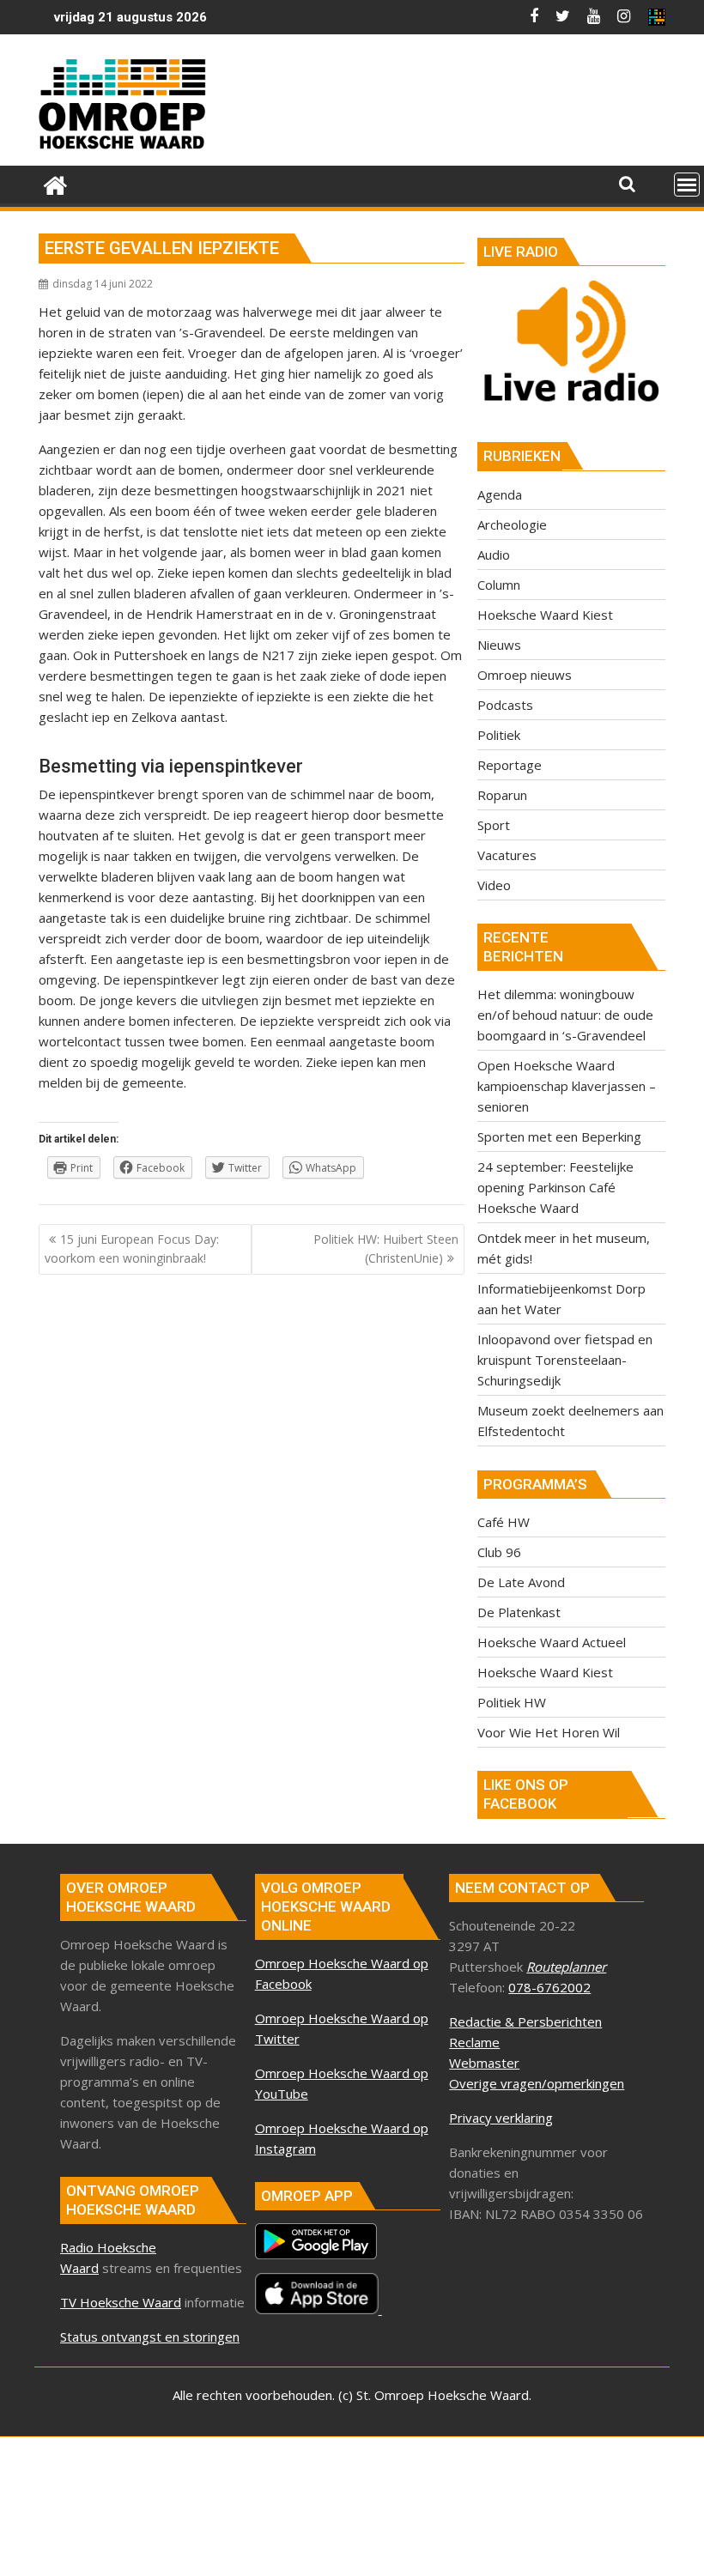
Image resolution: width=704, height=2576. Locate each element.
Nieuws (499, 645)
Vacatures (507, 855)
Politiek (499, 735)
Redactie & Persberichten (525, 2021)
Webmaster (484, 2063)
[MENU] (687, 185)
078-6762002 (549, 1987)
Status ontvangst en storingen (150, 2337)
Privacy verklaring (501, 2118)
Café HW (504, 1522)
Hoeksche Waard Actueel (552, 1642)
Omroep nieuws (525, 675)
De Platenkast (519, 1612)
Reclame (474, 2042)
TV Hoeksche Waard (121, 2302)
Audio (494, 555)
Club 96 (499, 1552)
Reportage (510, 765)
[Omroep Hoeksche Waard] (55, 183)
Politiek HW (512, 1702)
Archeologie (512, 524)
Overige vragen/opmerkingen (537, 2083)
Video (494, 885)
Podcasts (505, 705)
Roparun (502, 795)
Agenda (500, 494)
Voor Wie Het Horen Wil (549, 1732)
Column (499, 585)
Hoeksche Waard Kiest (545, 615)
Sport (494, 825)
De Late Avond (521, 1582)
